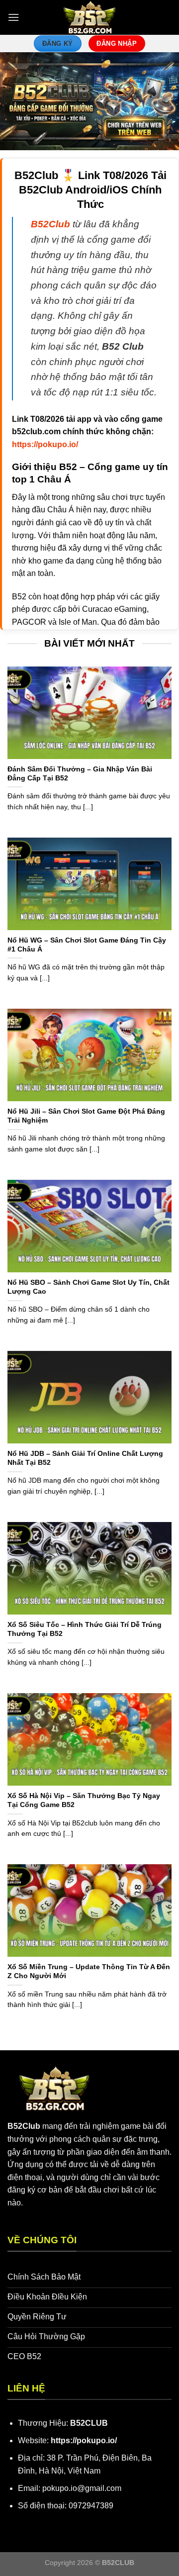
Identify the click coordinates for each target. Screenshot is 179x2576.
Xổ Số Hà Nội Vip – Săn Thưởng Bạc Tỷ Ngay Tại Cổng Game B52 (84, 1800)
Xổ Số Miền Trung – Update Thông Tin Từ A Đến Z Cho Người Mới (89, 1971)
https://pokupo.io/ (84, 2440)
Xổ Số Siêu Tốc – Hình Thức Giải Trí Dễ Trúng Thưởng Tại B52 (85, 1629)
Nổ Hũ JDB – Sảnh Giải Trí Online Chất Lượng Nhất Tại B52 (85, 1458)
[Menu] (13, 17)
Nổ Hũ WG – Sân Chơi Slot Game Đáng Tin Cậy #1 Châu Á (87, 945)
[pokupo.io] (90, 17)
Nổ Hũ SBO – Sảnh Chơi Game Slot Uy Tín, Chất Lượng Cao (89, 1287)
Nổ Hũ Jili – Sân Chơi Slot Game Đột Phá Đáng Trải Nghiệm (86, 1116)
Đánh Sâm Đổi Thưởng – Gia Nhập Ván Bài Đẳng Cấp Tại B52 (80, 774)
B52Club (24, 2126)
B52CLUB (89, 2423)
